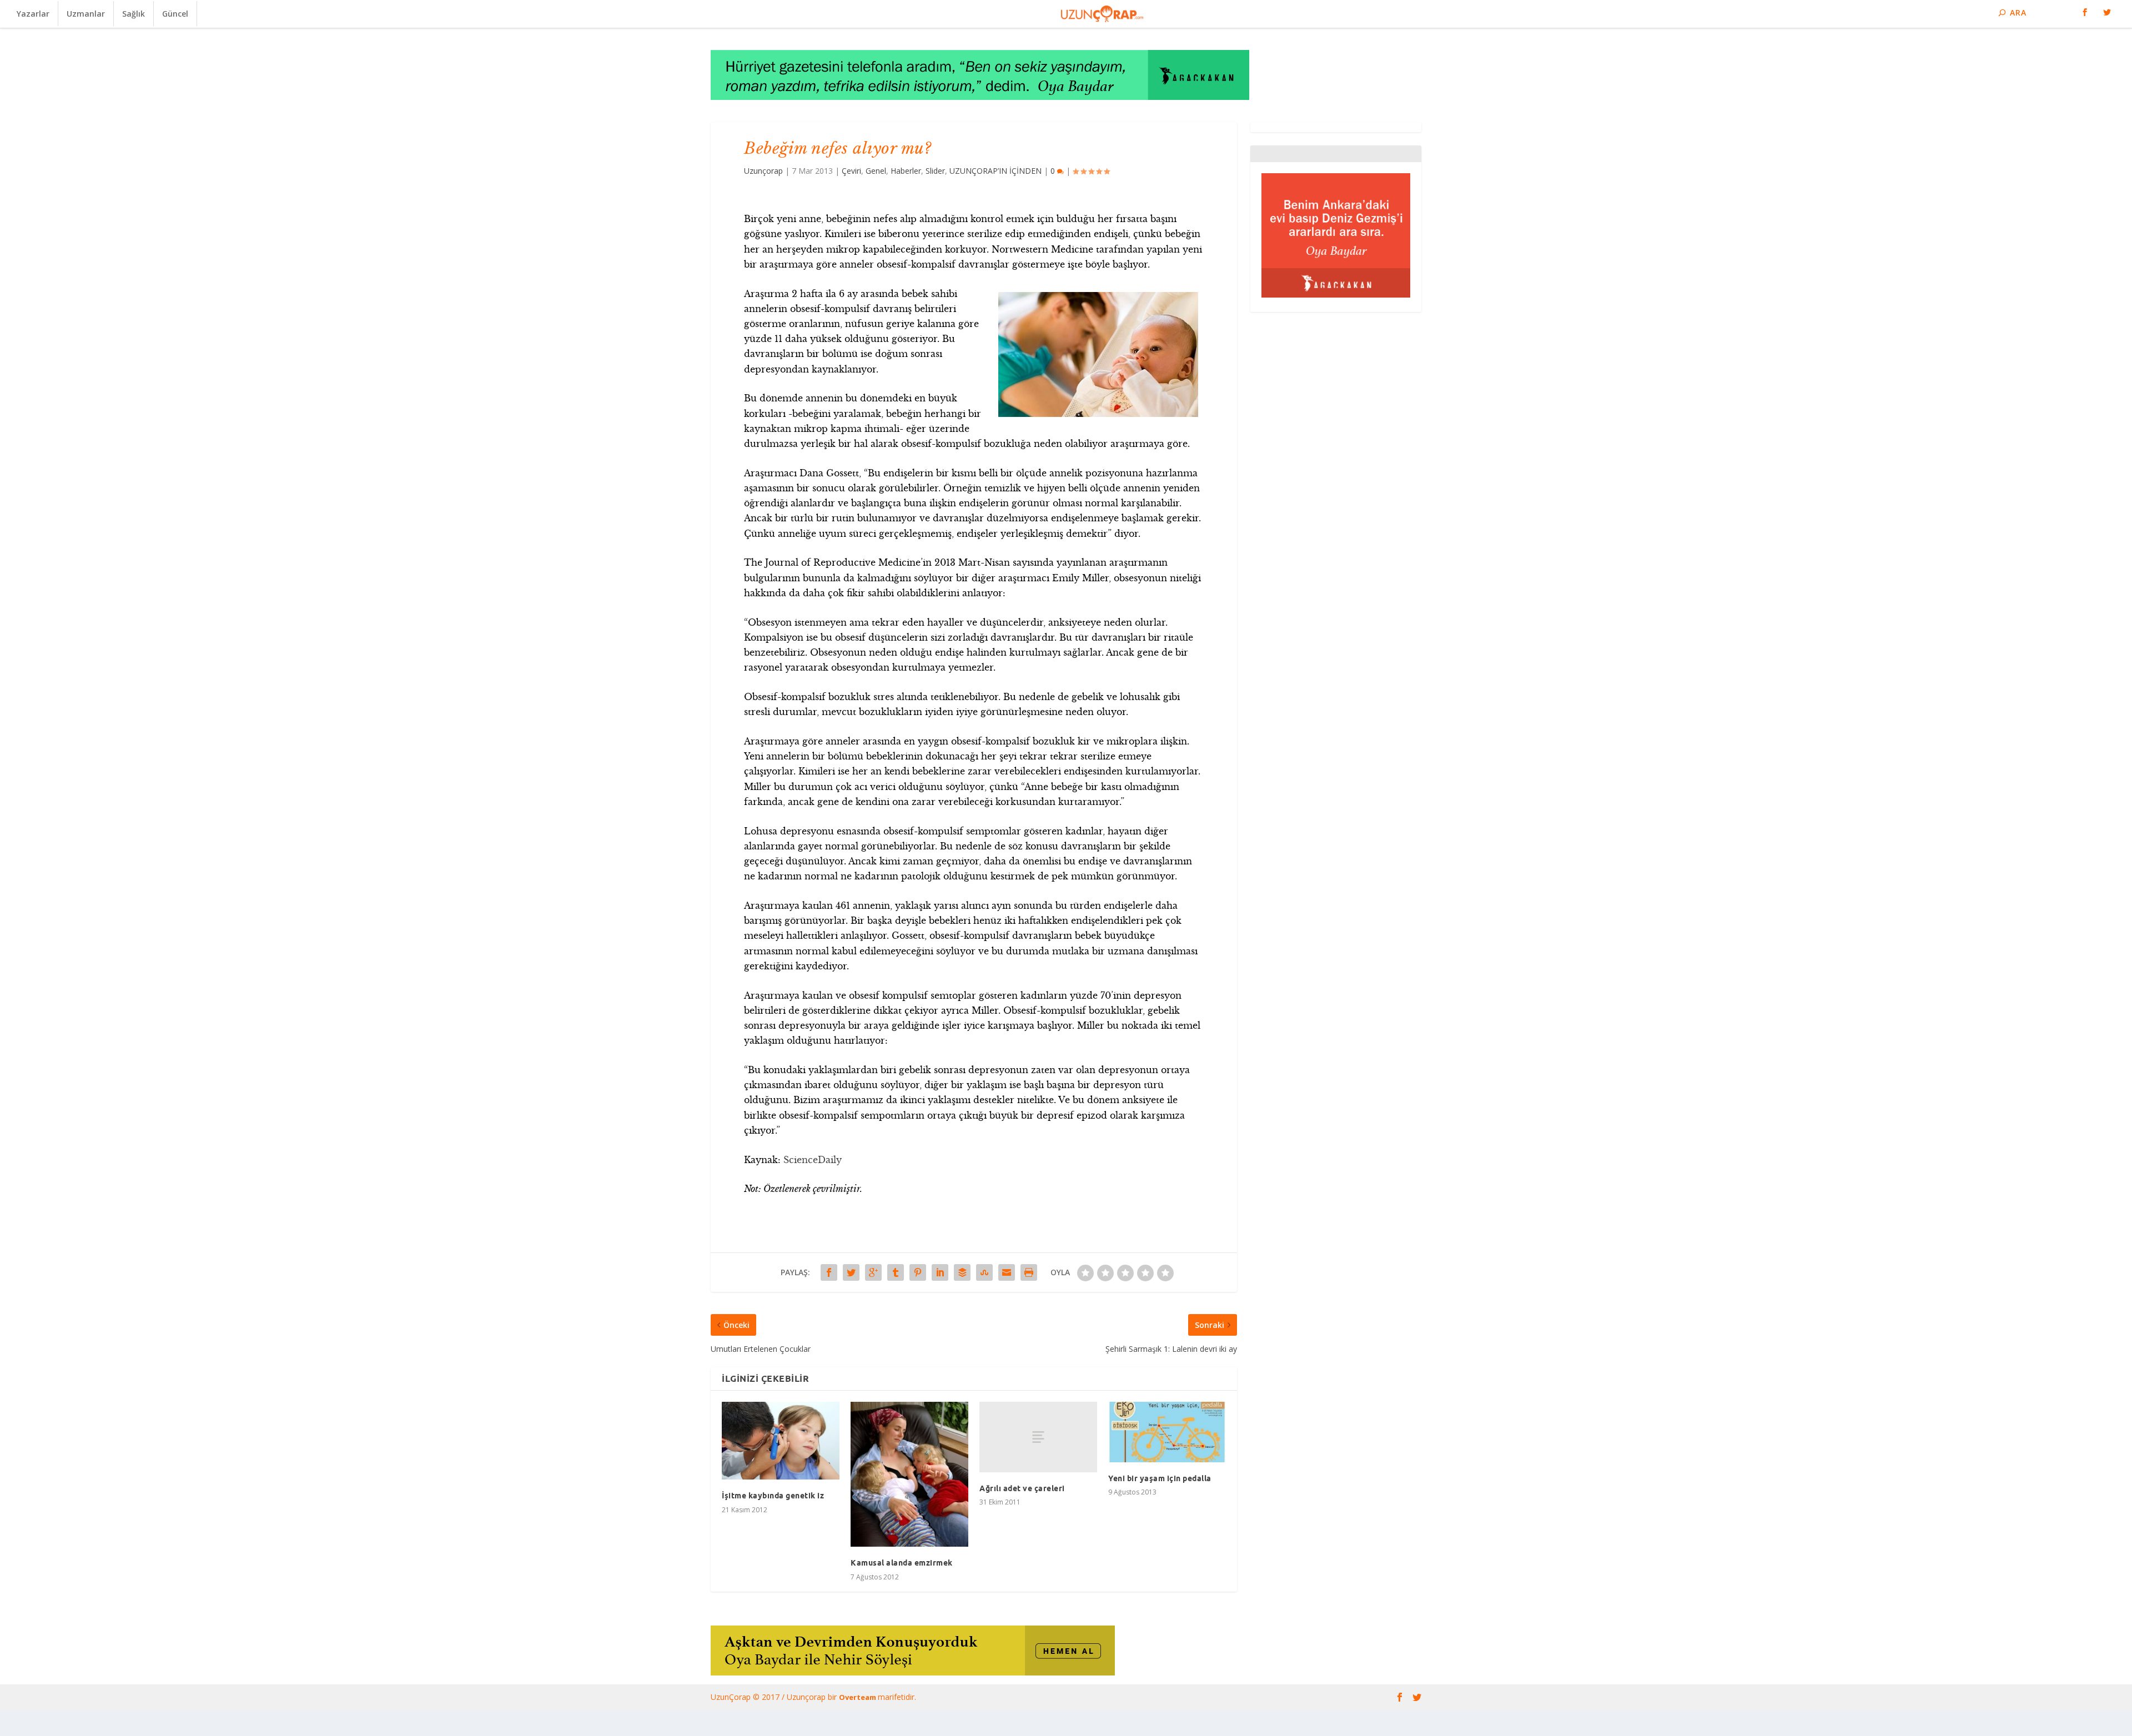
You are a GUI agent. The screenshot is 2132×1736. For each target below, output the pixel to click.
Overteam (858, 1697)
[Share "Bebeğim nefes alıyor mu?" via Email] (1007, 1272)
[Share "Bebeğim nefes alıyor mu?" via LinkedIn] (940, 1272)
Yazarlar (33, 14)
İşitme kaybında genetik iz (773, 1496)
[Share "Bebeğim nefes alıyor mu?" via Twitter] (851, 1272)
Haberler (906, 171)
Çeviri (851, 171)
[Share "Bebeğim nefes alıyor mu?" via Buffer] (962, 1272)
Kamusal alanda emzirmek (902, 1563)
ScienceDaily (813, 1160)
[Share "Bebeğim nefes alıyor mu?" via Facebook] (829, 1272)
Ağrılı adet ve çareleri (1022, 1488)
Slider (935, 171)
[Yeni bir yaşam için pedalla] (1167, 1432)
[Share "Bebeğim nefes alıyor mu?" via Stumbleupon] (984, 1272)
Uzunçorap (763, 171)
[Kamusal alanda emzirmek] (909, 1475)
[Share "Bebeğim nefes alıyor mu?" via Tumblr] (896, 1272)
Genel (876, 171)
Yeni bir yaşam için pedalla (1160, 1478)
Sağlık (134, 14)
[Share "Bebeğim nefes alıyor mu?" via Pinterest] (918, 1272)
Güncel (175, 14)
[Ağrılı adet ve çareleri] (1038, 1437)
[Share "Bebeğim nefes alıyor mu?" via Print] (1029, 1272)
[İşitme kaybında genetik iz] (781, 1441)
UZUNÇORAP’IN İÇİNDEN (995, 171)
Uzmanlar (86, 14)
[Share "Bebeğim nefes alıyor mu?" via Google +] (873, 1272)
